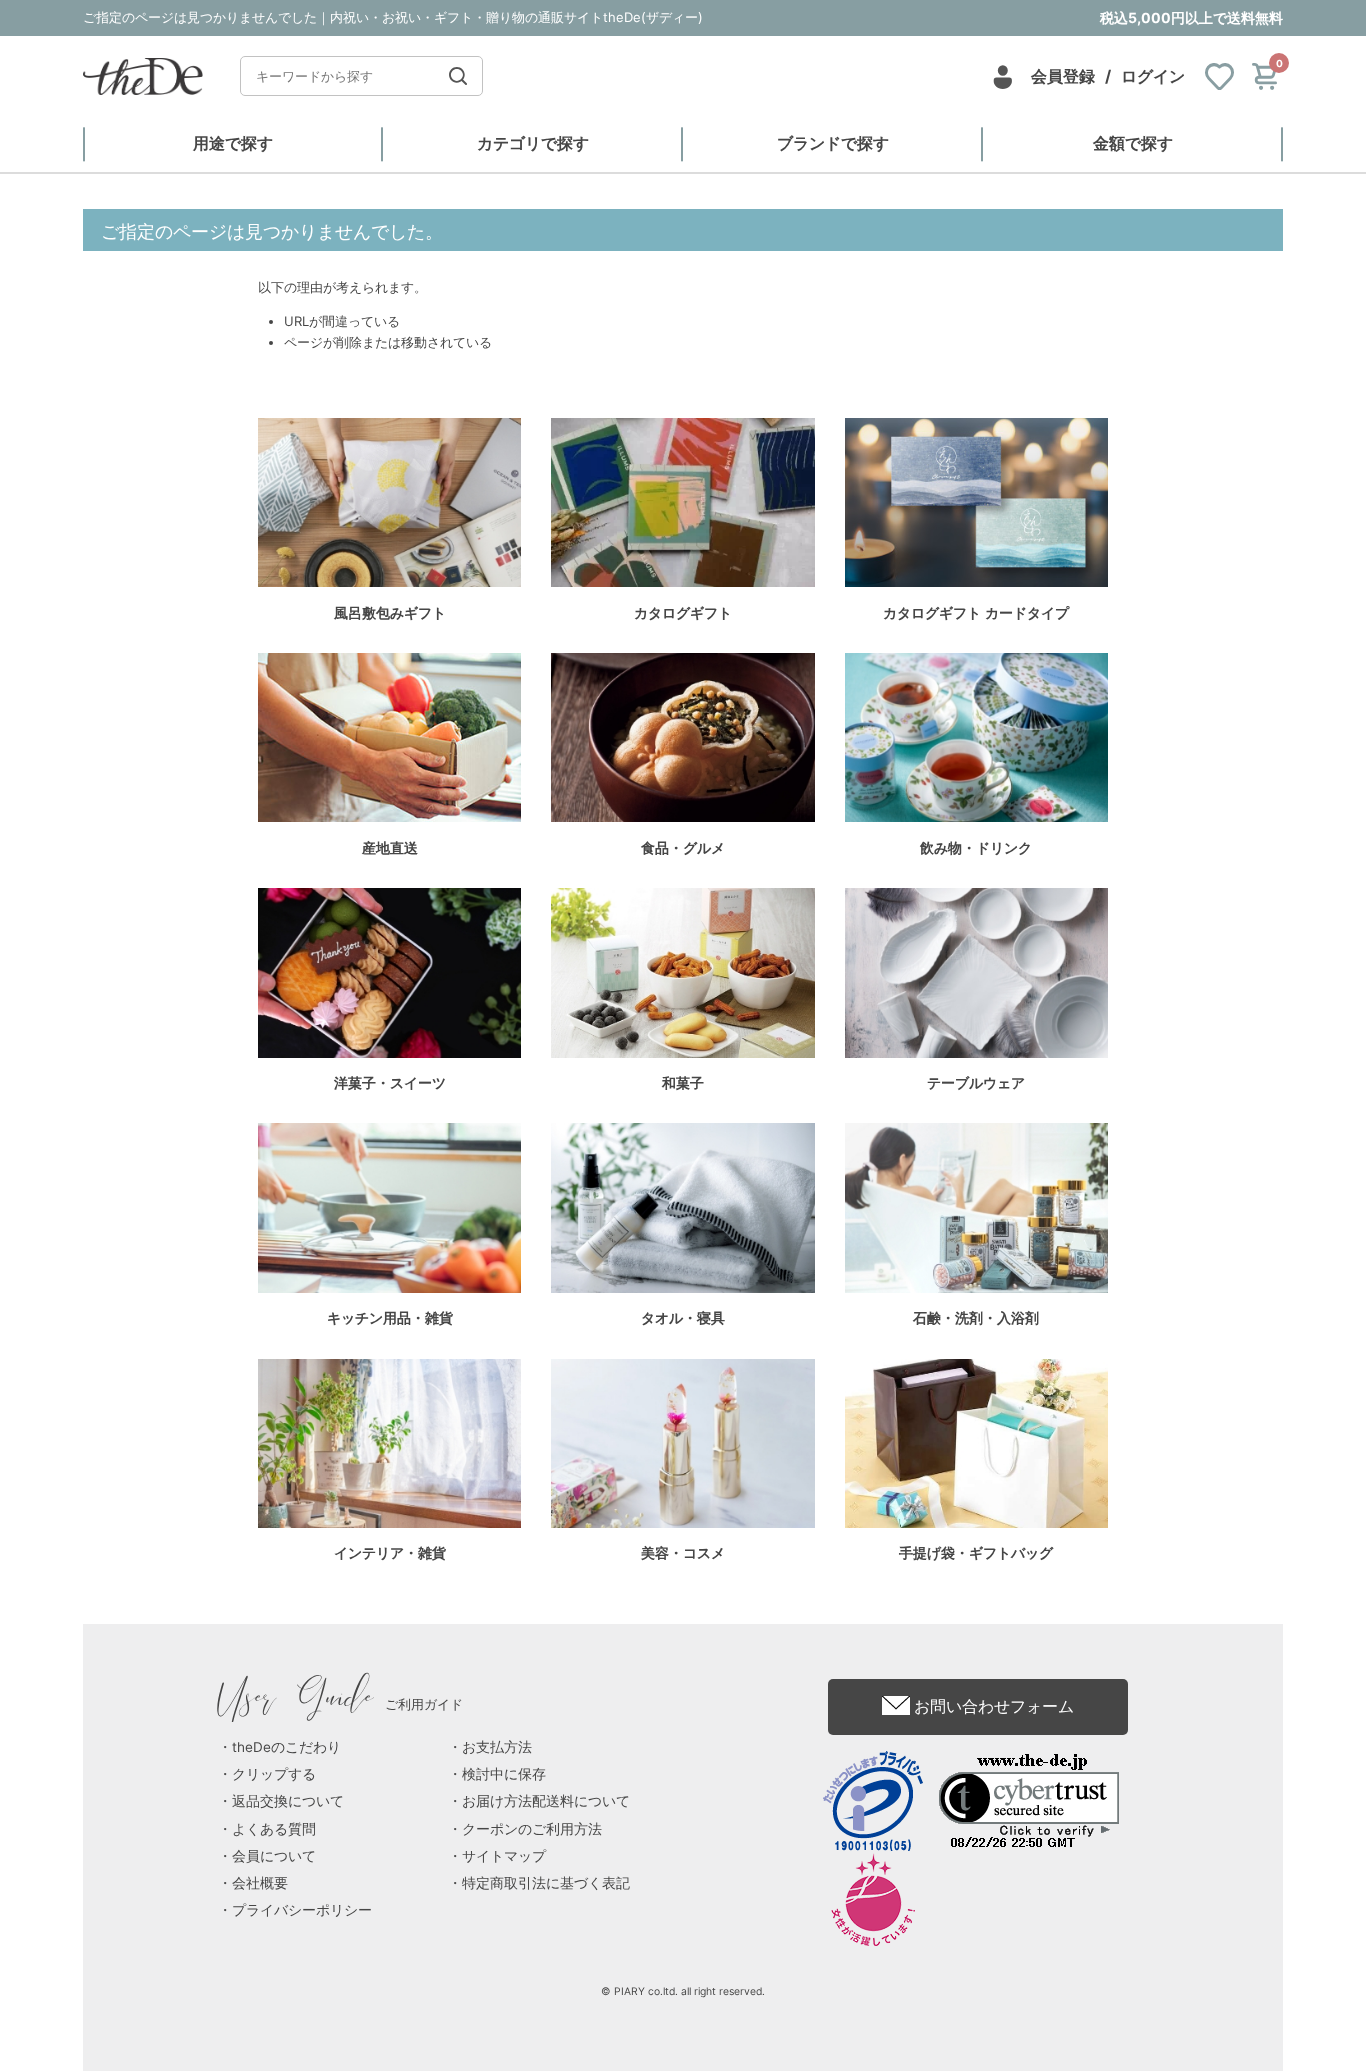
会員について (274, 1856)
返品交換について (288, 1801)
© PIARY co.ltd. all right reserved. (683, 1991)
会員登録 (1063, 76)
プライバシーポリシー (302, 1910)
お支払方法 (497, 1747)
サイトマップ (504, 1856)
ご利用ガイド (340, 1704)
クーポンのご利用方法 (532, 1829)
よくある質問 (274, 1829)
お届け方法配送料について (546, 1801)
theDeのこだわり (286, 1747)
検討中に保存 (504, 1774)
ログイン (1153, 76)
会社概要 (260, 1883)
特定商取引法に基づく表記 (546, 1883)
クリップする (274, 1774)
